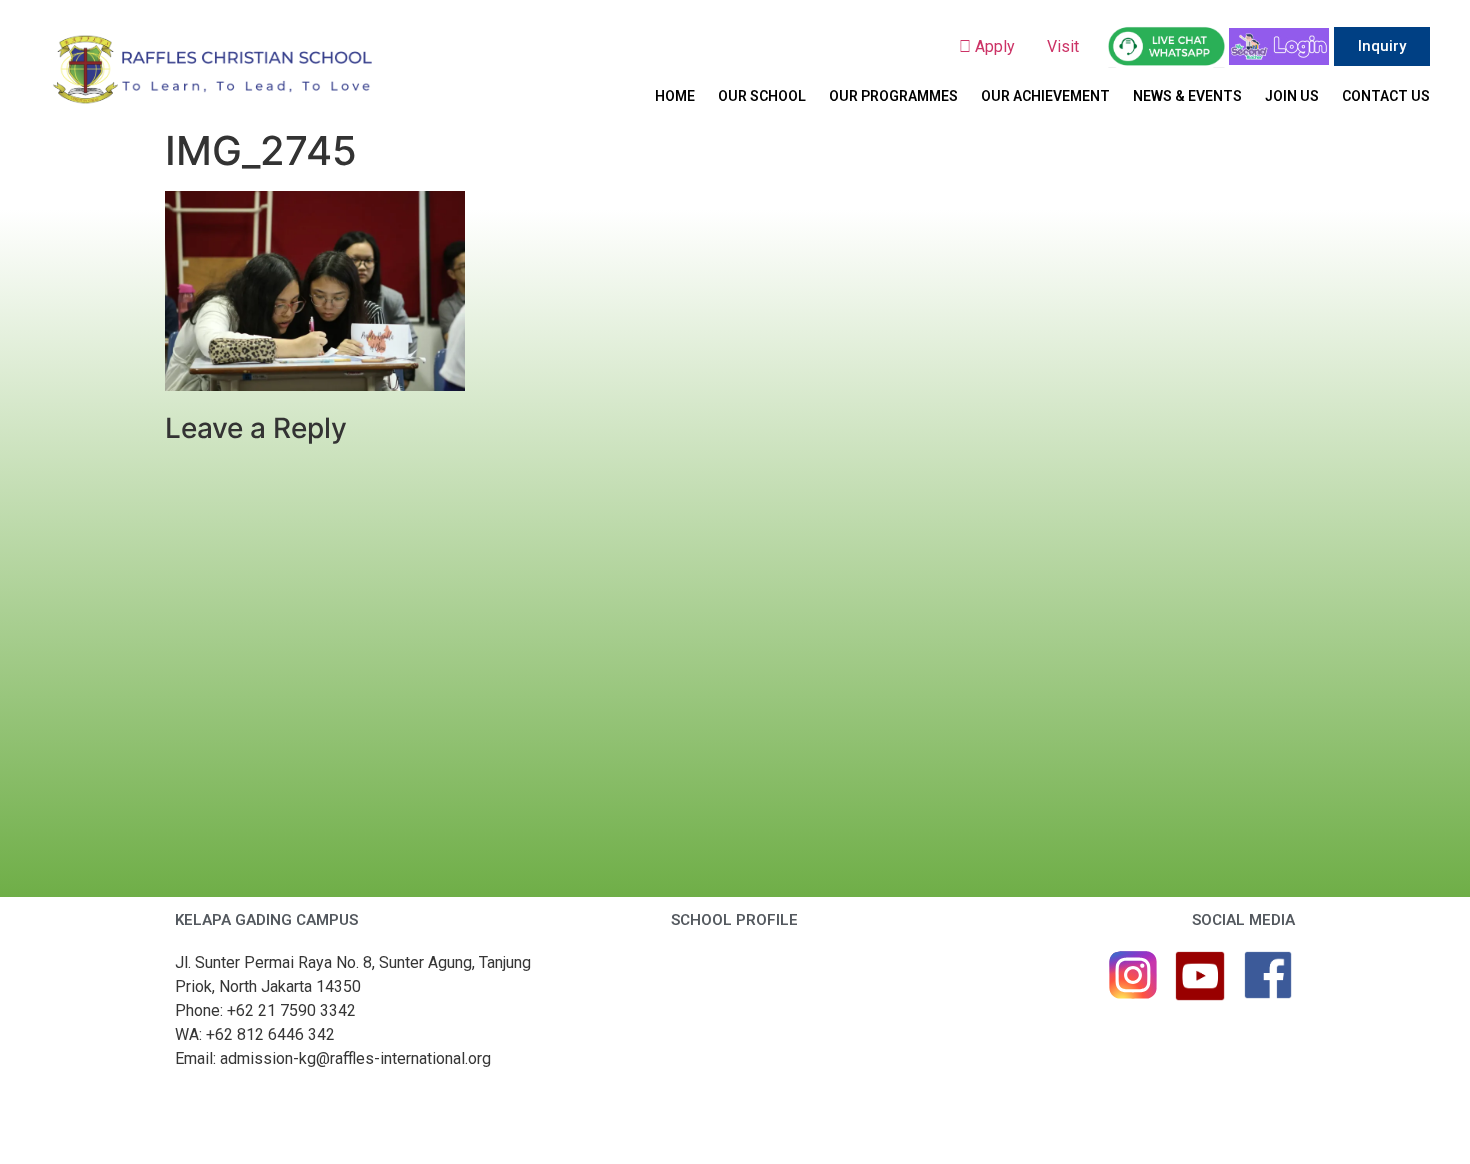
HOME (675, 96)
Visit (1065, 46)
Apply (1001, 46)
